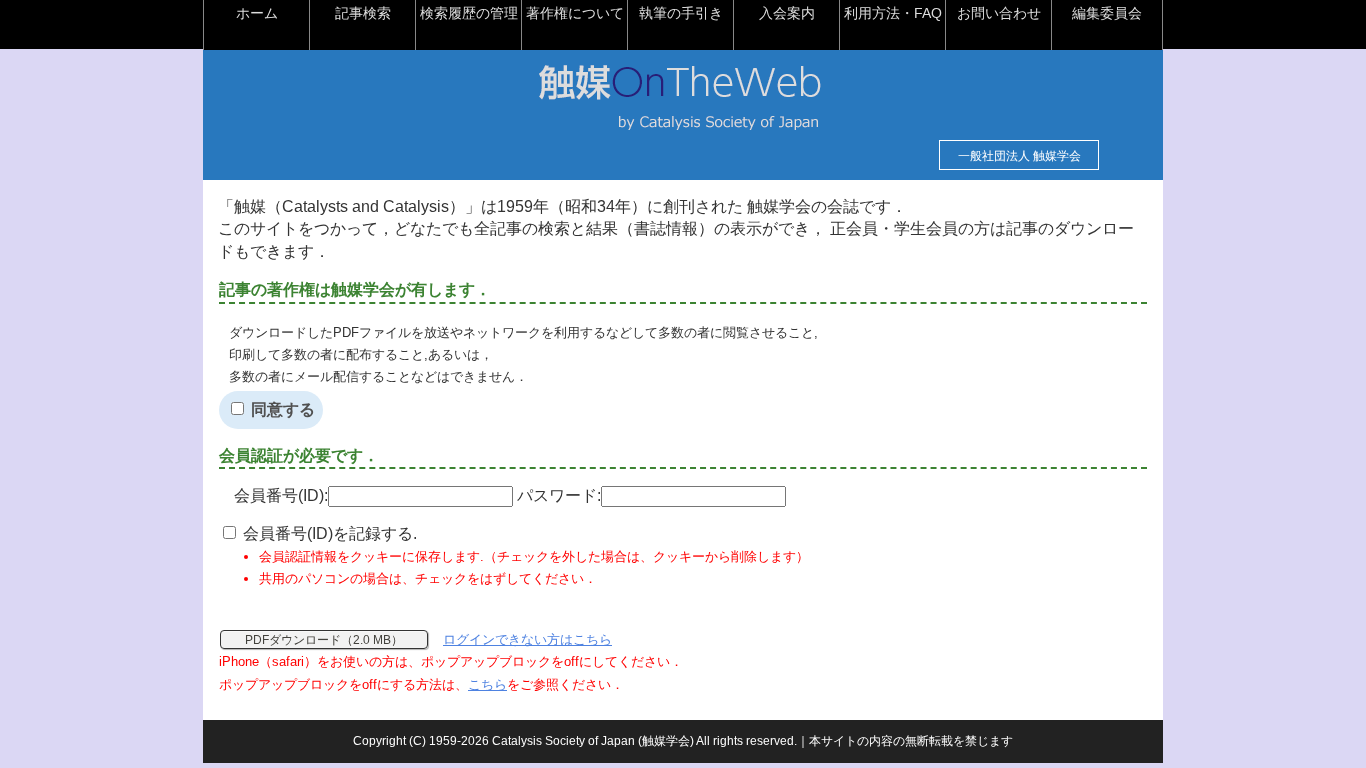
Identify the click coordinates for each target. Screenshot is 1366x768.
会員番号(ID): (281, 495)
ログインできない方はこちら (527, 639)
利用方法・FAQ (893, 13)
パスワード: (559, 495)
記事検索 (363, 13)
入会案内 (787, 13)
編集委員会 (1107, 13)
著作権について (575, 13)
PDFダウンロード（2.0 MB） (324, 640)
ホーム (257, 13)
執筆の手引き (681, 13)
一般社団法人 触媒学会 (1019, 156)
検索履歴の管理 (469, 13)
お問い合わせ (999, 13)
